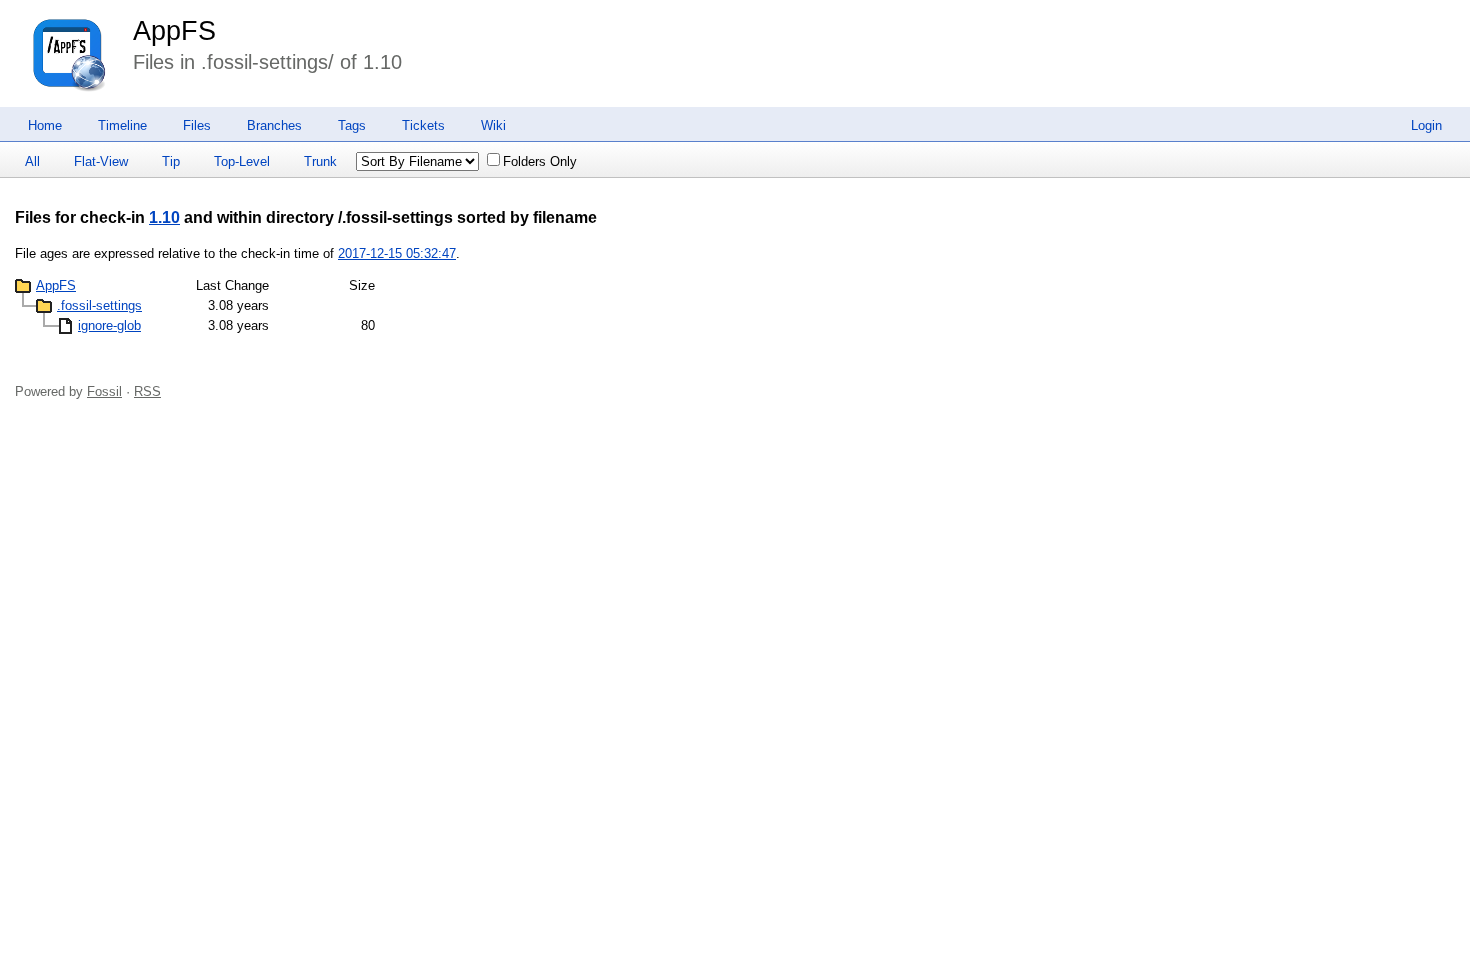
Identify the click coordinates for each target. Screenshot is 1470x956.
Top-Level (242, 161)
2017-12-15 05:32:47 (397, 253)
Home (45, 125)
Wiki (493, 125)
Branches (274, 125)
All (32, 161)
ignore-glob (109, 325)
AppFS (174, 31)
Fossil (104, 391)
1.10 (164, 217)
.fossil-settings (99, 305)
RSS (147, 391)
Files (197, 125)
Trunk (320, 161)
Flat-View (101, 161)
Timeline (122, 125)
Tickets (423, 125)
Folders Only (540, 161)
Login (1426, 125)
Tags (352, 125)
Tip (171, 161)
